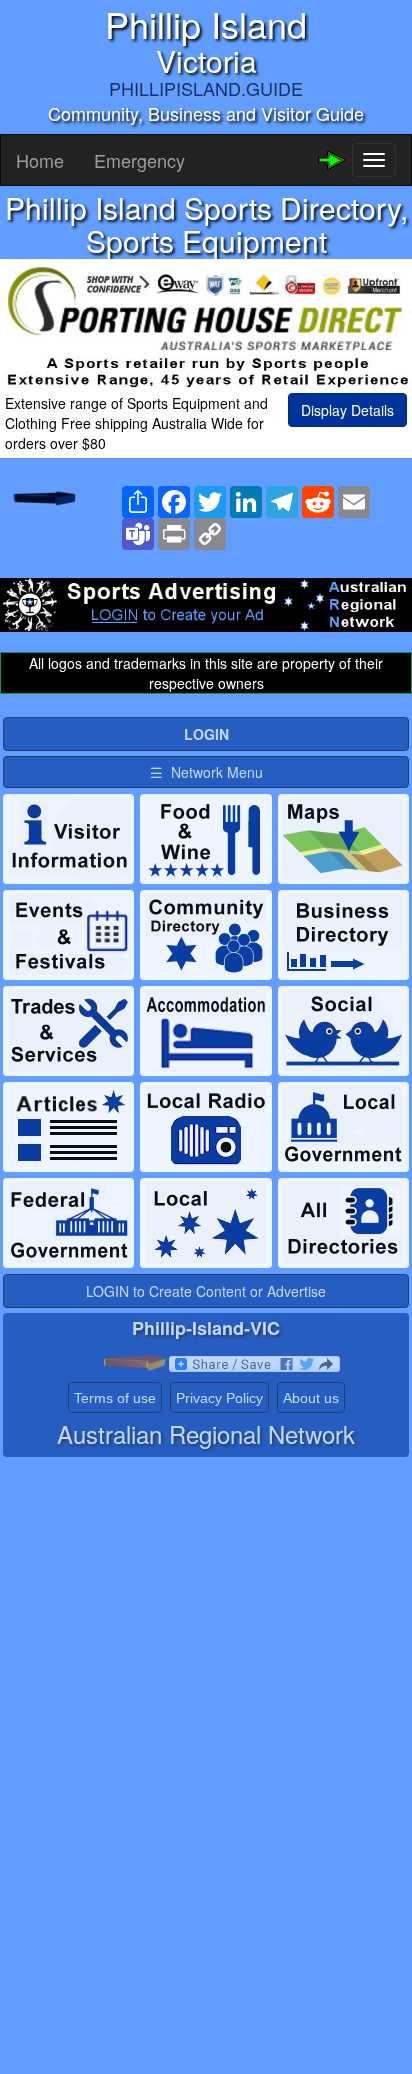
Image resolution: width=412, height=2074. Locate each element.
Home (40, 160)
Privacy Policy (219, 1398)
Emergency (139, 160)
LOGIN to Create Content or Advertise (206, 1291)
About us (311, 1398)
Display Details (347, 410)
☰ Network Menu (206, 772)
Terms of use (115, 1398)
